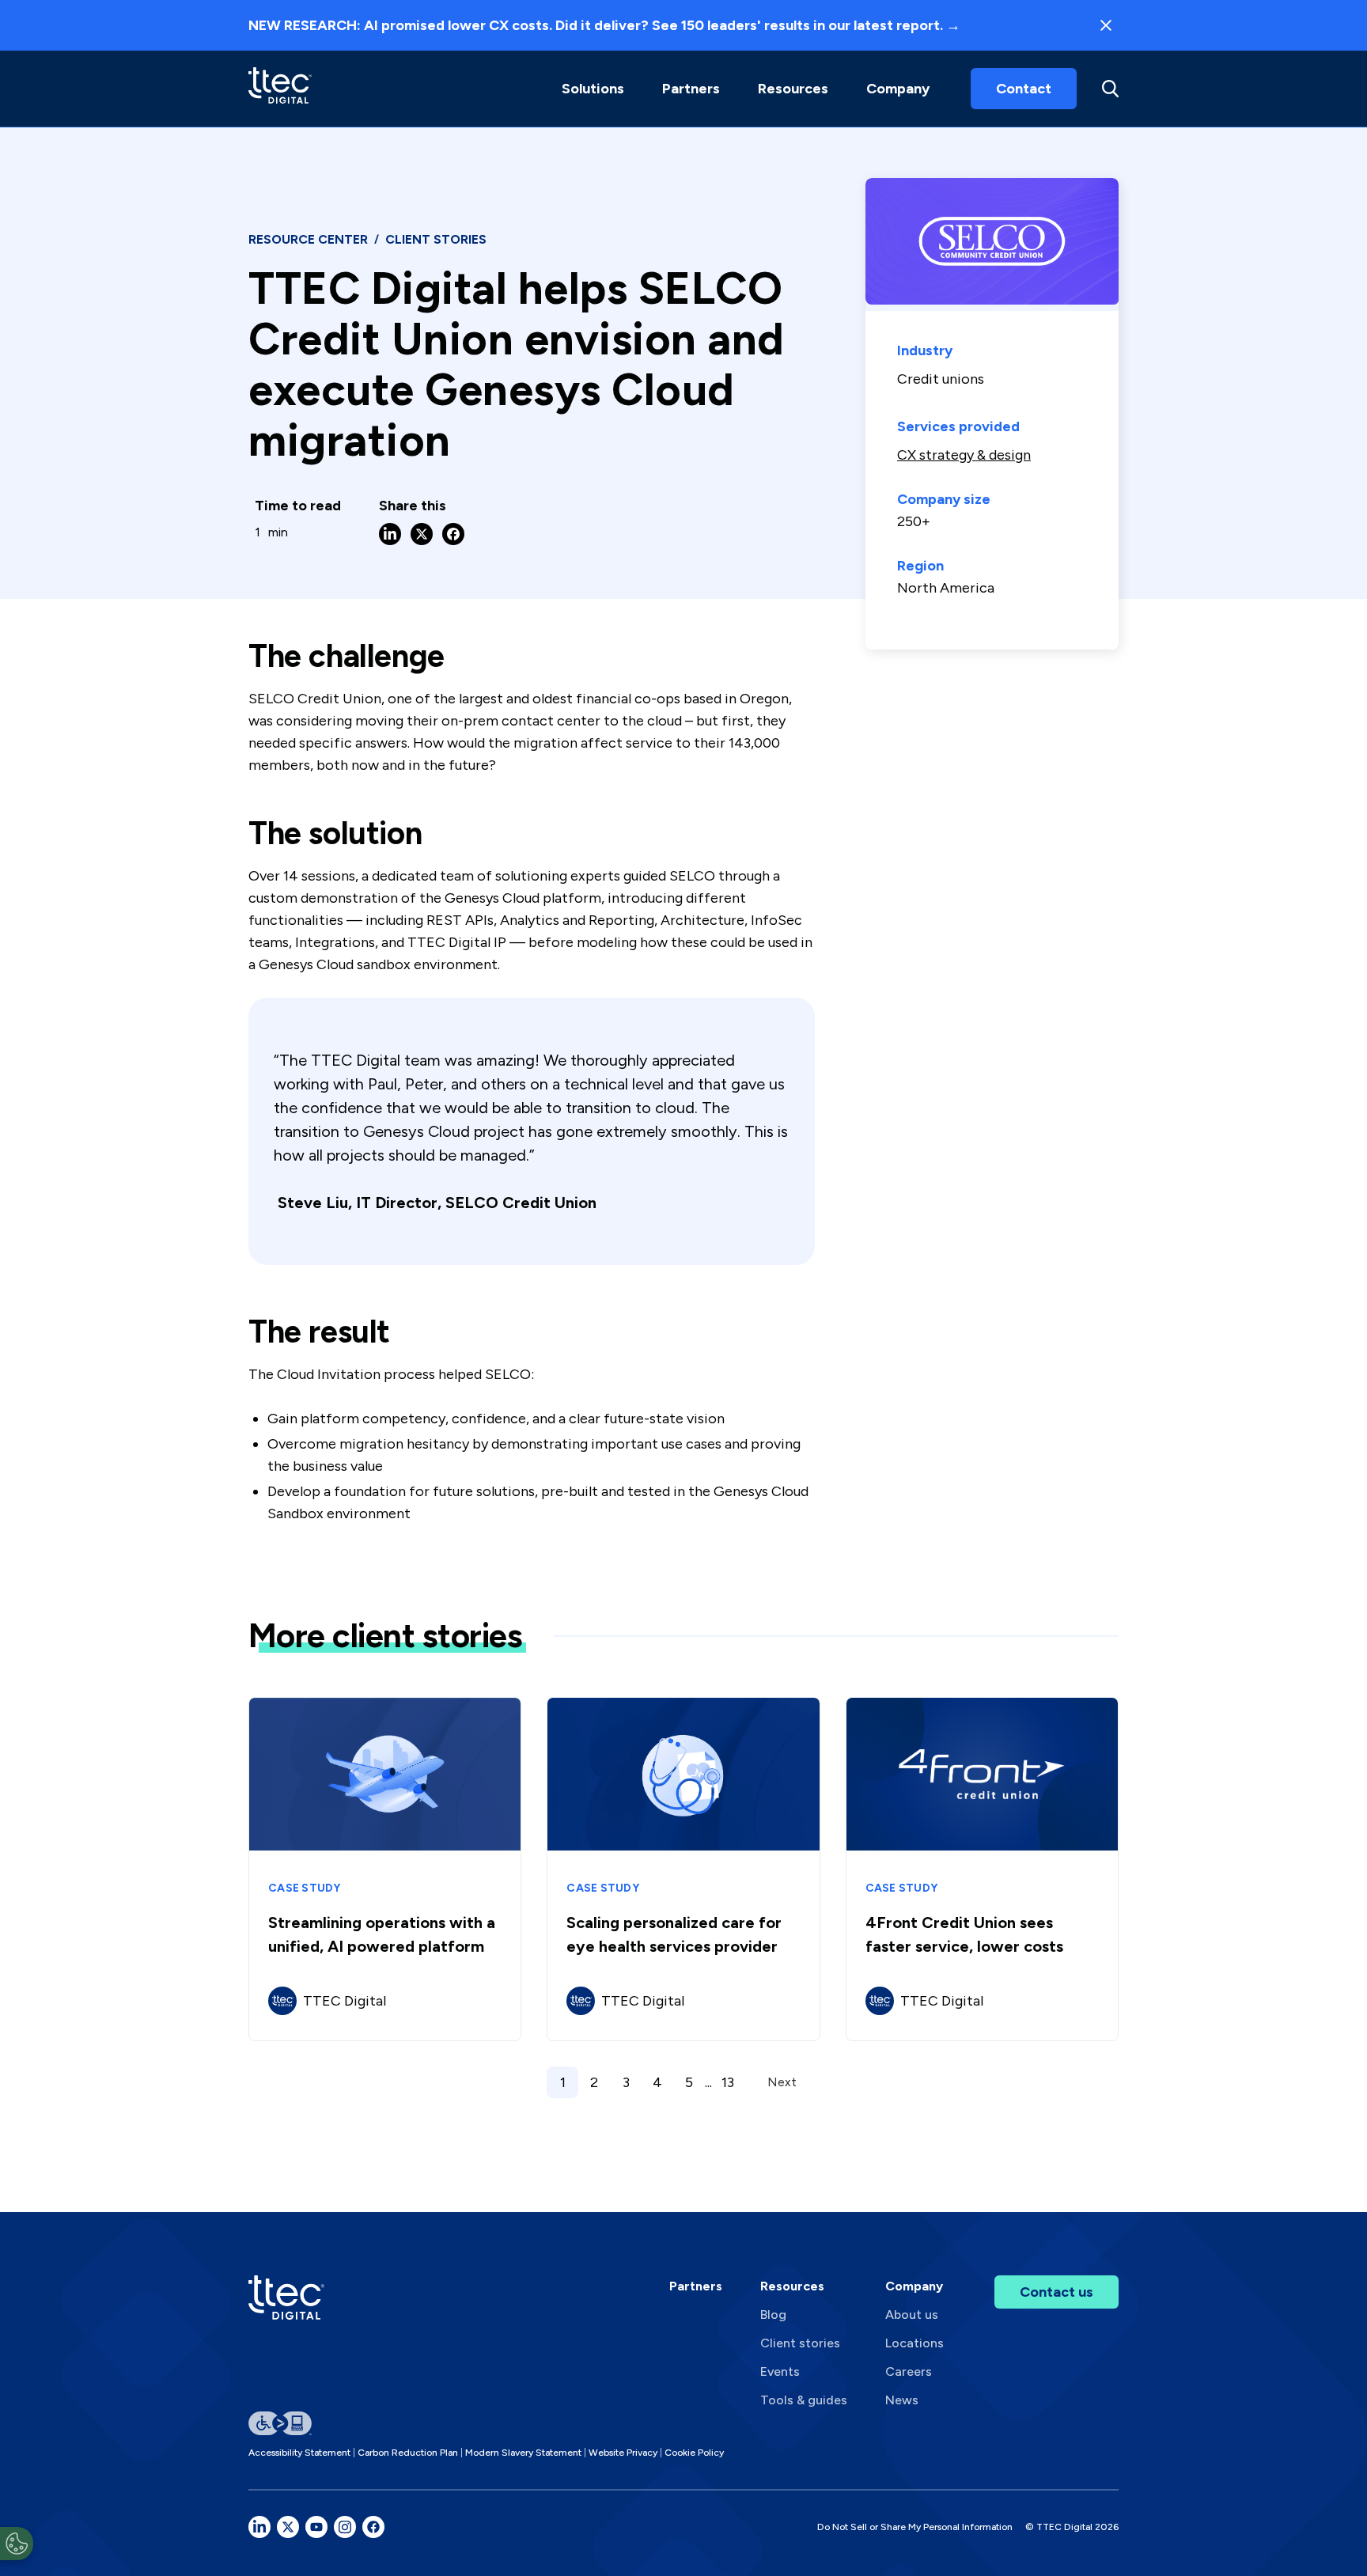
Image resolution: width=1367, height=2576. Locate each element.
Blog (773, 2315)
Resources (793, 89)
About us (912, 2315)
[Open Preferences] (17, 2544)
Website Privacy (623, 2453)
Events (780, 2371)
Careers (909, 2371)
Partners (696, 2286)
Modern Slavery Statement (523, 2453)
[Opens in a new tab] (259, 2527)
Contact (1024, 89)
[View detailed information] (280, 88)
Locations (914, 2343)
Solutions (593, 89)
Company (898, 89)
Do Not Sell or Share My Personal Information (915, 2527)
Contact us (1056, 2292)
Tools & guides (804, 2400)
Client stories (800, 2343)
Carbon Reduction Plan (408, 2453)
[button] (593, 89)
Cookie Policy (694, 2453)
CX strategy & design (964, 455)
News (902, 2400)
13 (728, 2082)
